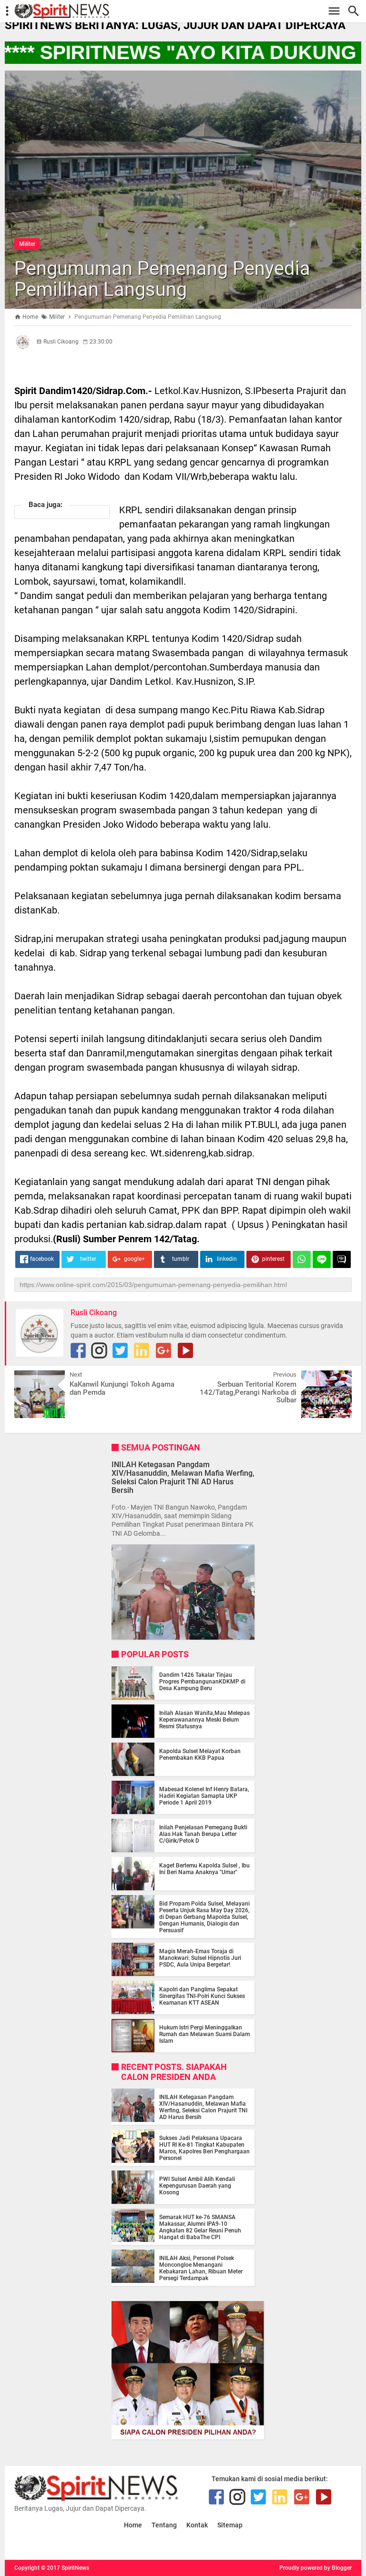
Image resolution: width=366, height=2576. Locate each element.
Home (133, 2525)
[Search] (356, 11)
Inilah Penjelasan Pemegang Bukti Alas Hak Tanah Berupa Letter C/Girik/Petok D (203, 1834)
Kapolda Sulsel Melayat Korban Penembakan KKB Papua (200, 1755)
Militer (27, 244)
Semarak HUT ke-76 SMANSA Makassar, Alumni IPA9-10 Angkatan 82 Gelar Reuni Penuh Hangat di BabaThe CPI (200, 2227)
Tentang (164, 2525)
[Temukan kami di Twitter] (120, 1350)
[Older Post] (337, 1378)
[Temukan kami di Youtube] (185, 1350)
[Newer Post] (29, 1378)
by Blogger (338, 2568)
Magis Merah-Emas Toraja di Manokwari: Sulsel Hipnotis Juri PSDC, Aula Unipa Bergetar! (200, 1958)
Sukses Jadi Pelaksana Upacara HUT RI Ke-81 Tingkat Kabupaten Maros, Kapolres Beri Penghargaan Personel (204, 2148)
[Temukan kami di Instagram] (99, 1350)
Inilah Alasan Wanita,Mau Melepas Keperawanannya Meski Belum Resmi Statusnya (204, 1720)
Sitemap (230, 2525)
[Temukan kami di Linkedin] (142, 1350)
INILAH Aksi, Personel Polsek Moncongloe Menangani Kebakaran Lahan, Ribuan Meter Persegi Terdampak (201, 2268)
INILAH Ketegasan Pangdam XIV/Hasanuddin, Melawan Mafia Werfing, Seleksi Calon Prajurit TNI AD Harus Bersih (183, 1478)
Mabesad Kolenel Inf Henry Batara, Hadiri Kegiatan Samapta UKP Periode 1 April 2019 (204, 1796)
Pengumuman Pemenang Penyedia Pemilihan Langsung (162, 279)
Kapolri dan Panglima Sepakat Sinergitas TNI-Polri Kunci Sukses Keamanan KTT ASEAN (202, 1996)
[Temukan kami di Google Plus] (163, 1350)
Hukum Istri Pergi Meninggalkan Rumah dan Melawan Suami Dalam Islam (204, 2034)
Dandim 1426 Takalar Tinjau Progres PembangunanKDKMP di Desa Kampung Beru (202, 1682)
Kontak (197, 2525)
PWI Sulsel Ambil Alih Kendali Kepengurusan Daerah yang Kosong (197, 2186)
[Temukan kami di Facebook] (78, 1350)
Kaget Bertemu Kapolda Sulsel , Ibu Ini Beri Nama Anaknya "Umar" (204, 1869)
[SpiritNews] (188, 11)
